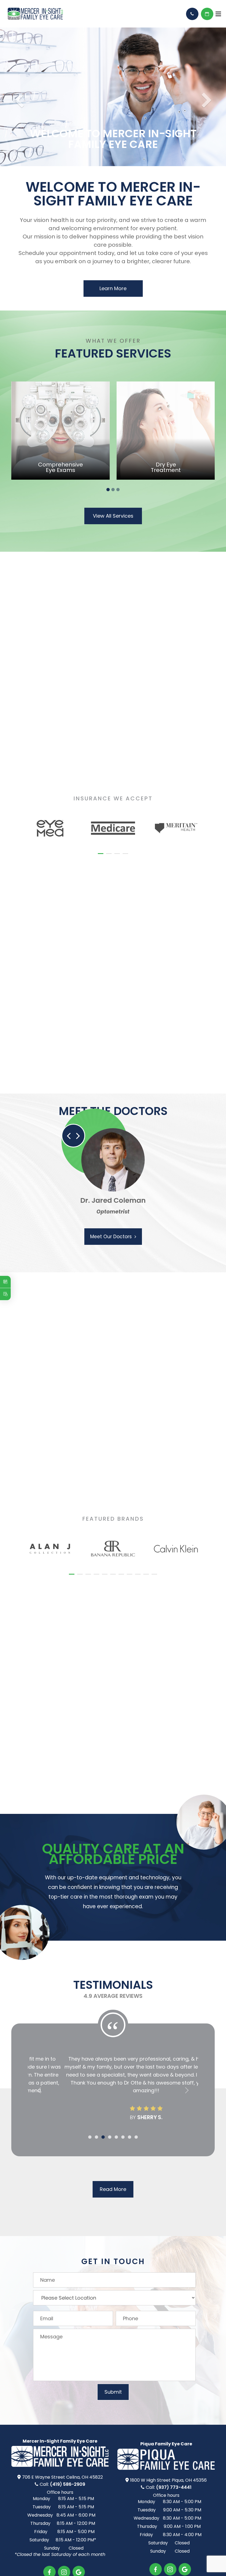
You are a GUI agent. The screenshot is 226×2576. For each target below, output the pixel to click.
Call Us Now (192, 14)
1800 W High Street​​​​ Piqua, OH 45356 (168, 2468)
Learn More (113, 277)
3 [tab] (118, 478)
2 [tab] (113, 478)
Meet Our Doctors (111, 1224)
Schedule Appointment (207, 14)
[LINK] (60, 373)
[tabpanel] (60, 419)
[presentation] (25, 798)
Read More (113, 2177)
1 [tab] (108, 478)
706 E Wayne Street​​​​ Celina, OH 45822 (62, 2465)
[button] (101, 842)
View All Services (113, 504)
